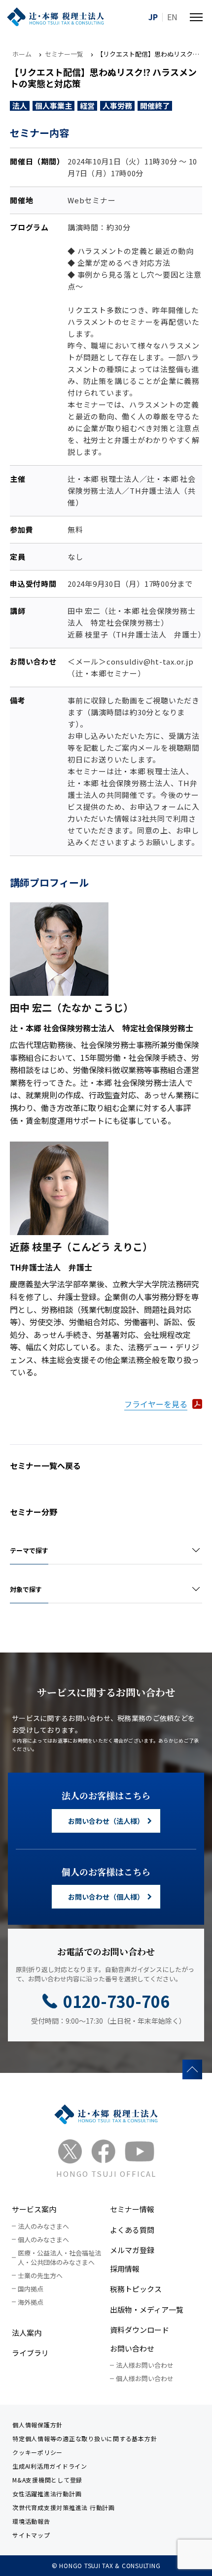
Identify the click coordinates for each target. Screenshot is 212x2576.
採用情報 (125, 2269)
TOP (192, 2069)
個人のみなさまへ (43, 2240)
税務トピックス (136, 2289)
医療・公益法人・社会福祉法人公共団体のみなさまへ (59, 2258)
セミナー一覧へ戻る (45, 1465)
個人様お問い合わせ (145, 2378)
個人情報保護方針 (37, 2425)
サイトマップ (31, 2535)
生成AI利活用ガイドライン (50, 2466)
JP (153, 17)
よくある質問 (132, 2230)
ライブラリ (30, 2353)
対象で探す (26, 1589)
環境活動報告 (31, 2521)
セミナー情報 (132, 2209)
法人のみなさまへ (43, 2226)
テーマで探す (29, 1550)
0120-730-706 (116, 2001)
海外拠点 (31, 2302)
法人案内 (27, 2333)
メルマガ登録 (132, 2250)
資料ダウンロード (140, 2330)
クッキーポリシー (37, 2452)
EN (172, 17)
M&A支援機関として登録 (47, 2480)
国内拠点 (31, 2289)
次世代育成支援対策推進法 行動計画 (64, 2507)
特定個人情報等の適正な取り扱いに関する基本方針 (85, 2438)
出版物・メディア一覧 (147, 2309)
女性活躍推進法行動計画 (47, 2494)
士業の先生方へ (40, 2275)
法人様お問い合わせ (145, 2365)
